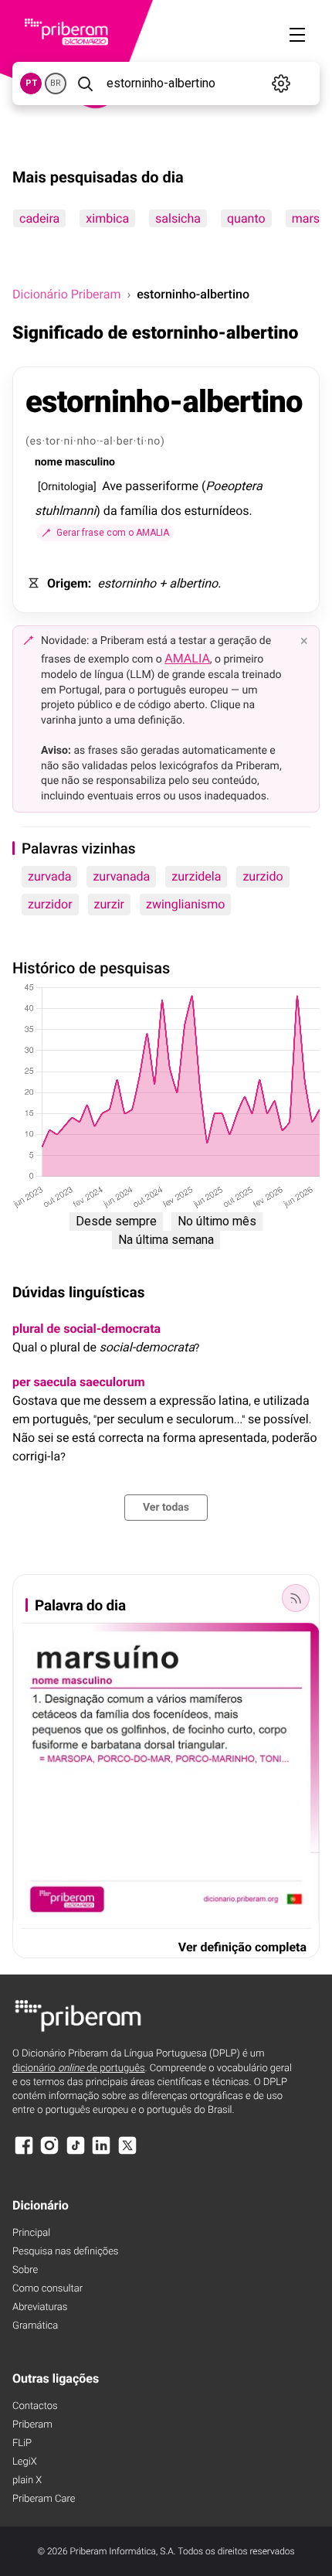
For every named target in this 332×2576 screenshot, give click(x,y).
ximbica (107, 218)
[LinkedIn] (101, 2153)
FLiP (22, 2443)
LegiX (25, 2462)
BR (56, 83)
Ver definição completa (242, 1947)
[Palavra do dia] (296, 1598)
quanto (246, 218)
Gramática (35, 2326)
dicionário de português (79, 2068)
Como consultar (47, 2289)
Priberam (32, 2425)
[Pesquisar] (85, 83)
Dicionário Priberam (66, 294)
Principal (31, 2233)
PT (31, 83)
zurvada (49, 876)
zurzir (109, 904)
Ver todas (166, 1508)
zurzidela (196, 876)
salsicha (178, 218)
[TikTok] (76, 2153)
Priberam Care (44, 2499)
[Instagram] (49, 2153)
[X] (127, 2153)
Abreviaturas (40, 2307)
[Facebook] (24, 2153)
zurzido (263, 876)
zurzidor (50, 904)
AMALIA (187, 658)
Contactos (35, 2406)
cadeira (39, 218)
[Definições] (281, 83)
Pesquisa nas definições (65, 2252)
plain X (27, 2481)
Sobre (25, 2270)
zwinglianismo (185, 904)
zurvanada (121, 876)
